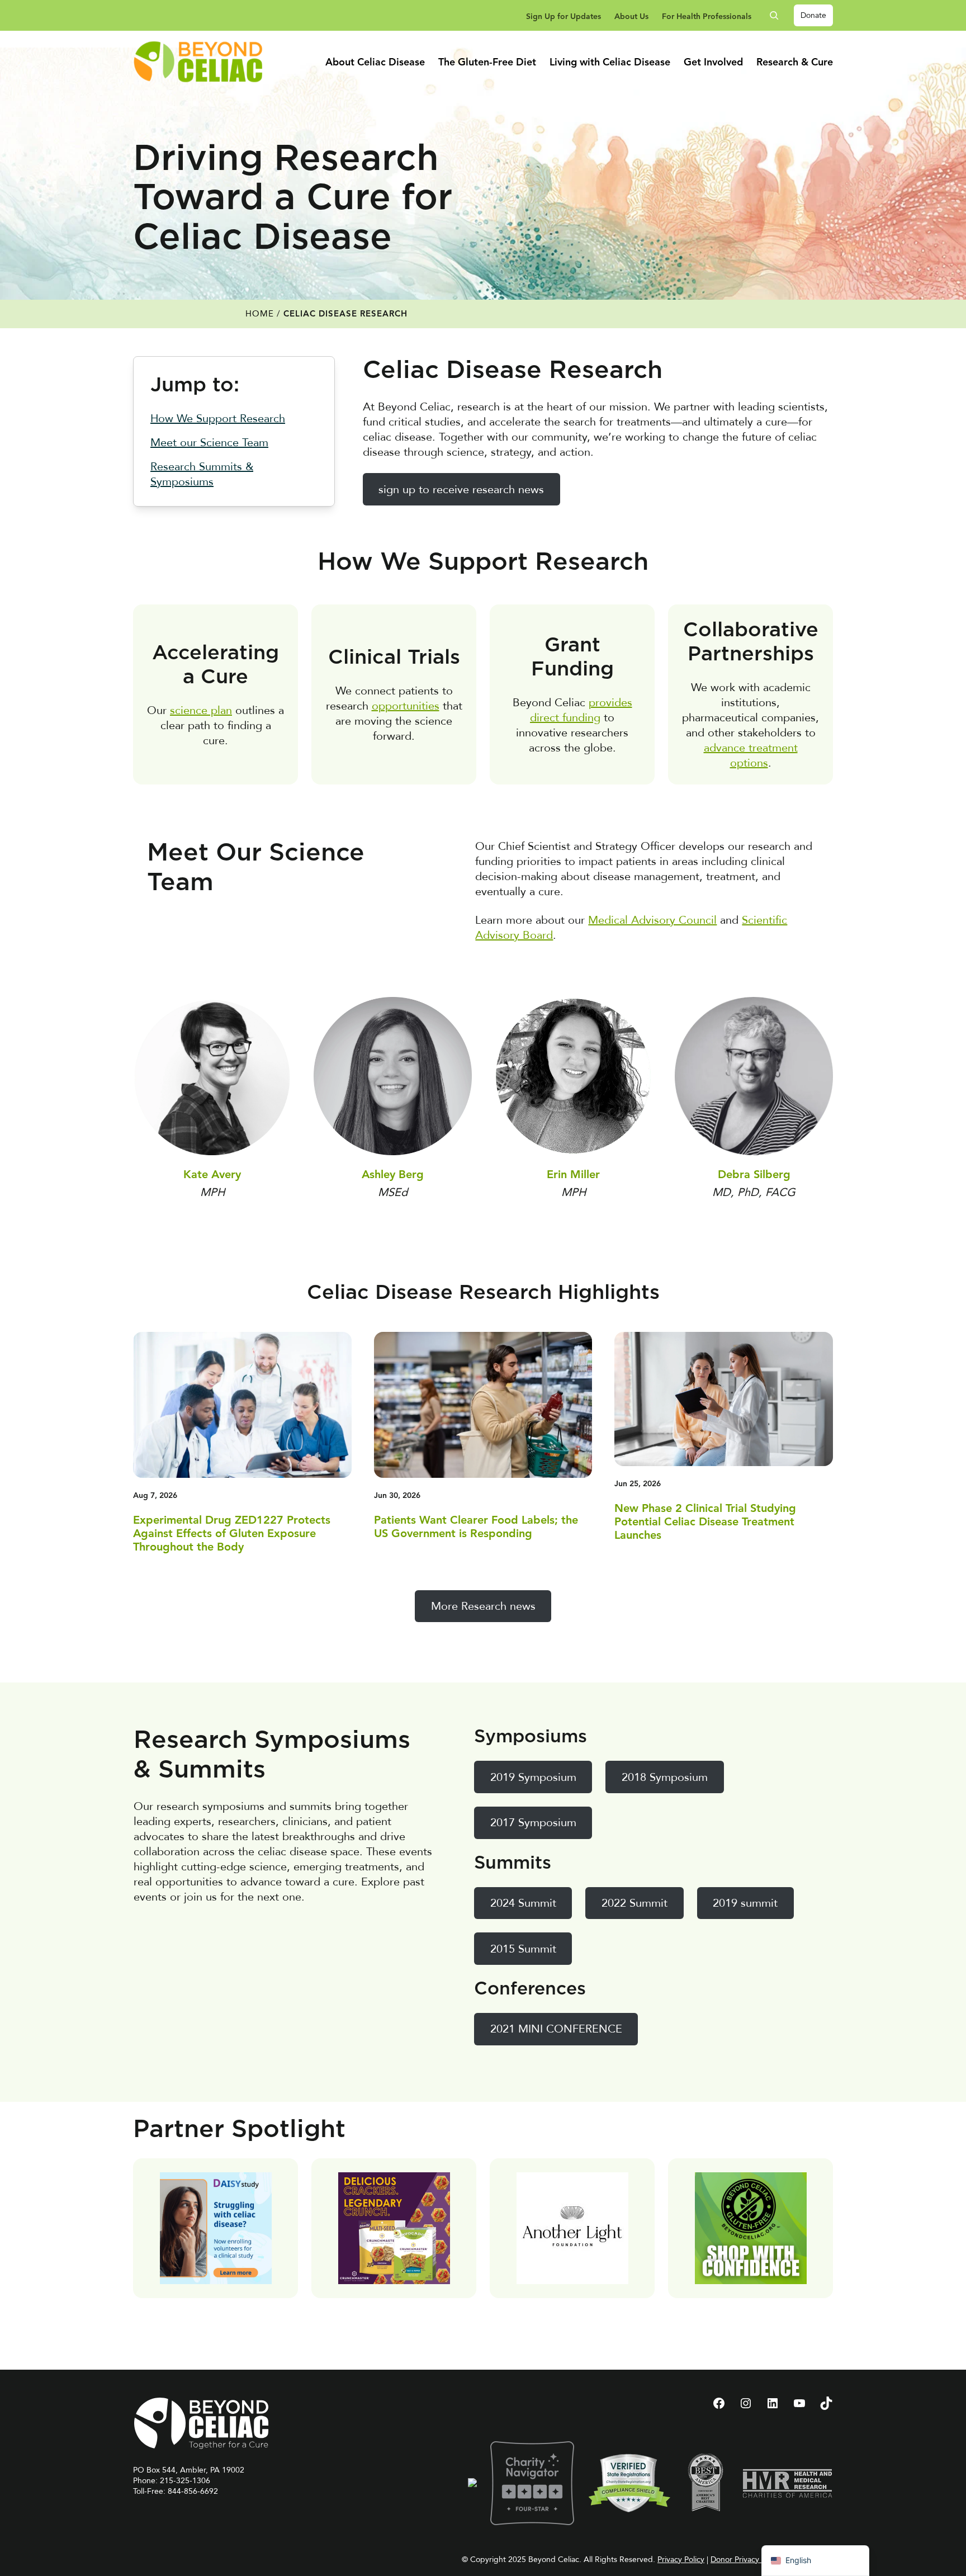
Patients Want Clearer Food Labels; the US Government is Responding (476, 1528)
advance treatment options (751, 755)
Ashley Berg (393, 1175)
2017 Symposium (533, 1823)
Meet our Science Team (209, 443)
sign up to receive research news (461, 490)
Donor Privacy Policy (746, 2560)
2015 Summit (523, 1949)
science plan (201, 710)
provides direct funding (581, 710)
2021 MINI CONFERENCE (556, 2029)
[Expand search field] (778, 15)
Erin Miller (573, 1175)
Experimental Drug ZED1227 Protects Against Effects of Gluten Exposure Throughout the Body (232, 1534)
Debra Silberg (754, 1175)
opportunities (406, 706)
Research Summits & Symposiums (202, 474)
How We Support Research (218, 419)
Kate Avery (212, 1175)
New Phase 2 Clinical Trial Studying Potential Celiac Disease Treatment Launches (705, 1523)
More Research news (483, 1606)
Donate (813, 15)
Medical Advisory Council (652, 920)
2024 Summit (523, 1903)
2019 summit (745, 1903)
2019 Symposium (533, 1777)
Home (260, 314)
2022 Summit (634, 1903)
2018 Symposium (665, 1777)
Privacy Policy (681, 2560)
